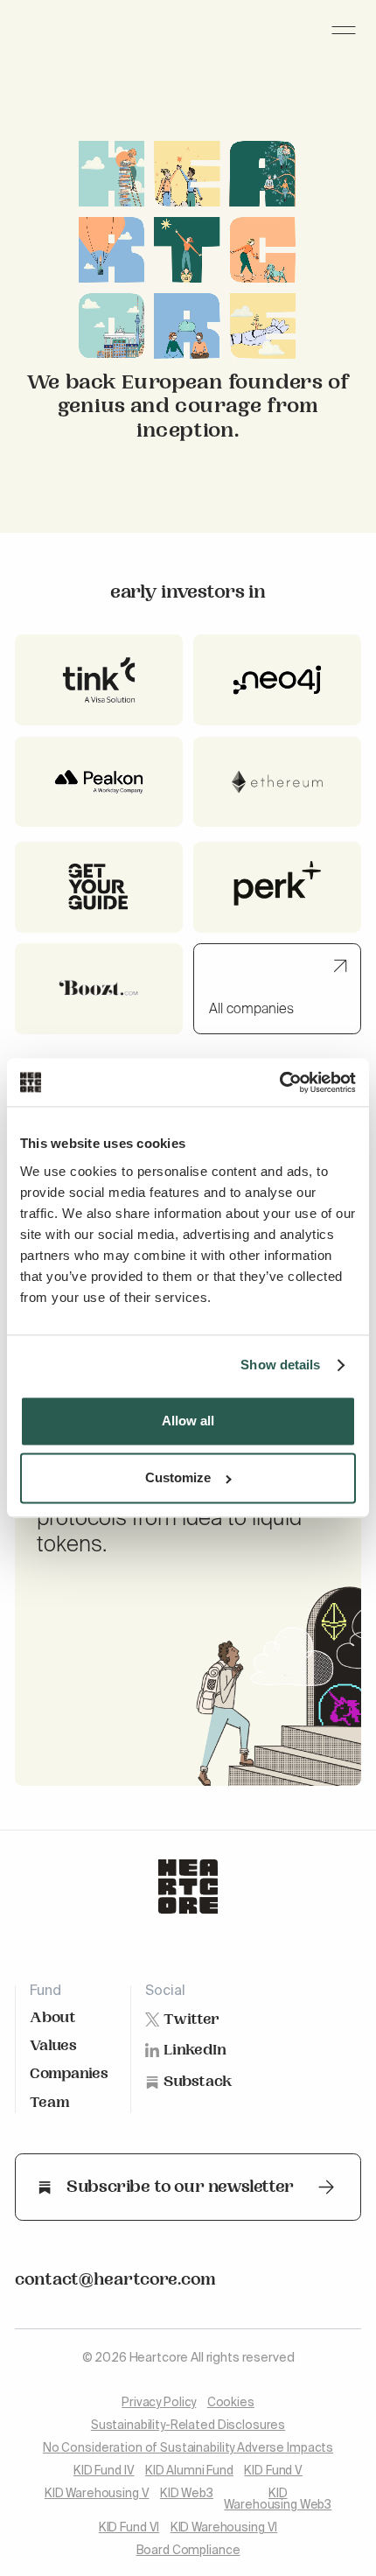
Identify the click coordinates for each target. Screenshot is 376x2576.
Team (50, 2104)
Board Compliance (188, 2551)
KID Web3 (187, 2494)
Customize (178, 1478)
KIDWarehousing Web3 (278, 2500)
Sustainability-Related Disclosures (188, 2426)
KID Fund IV (104, 2471)
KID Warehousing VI (224, 2528)
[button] (344, 30)
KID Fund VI (129, 2528)
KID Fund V (273, 2471)
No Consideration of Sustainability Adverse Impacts (188, 2449)
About (53, 2019)
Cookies (231, 2403)
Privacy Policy (159, 2403)
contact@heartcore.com (115, 2282)
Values (53, 2047)
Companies (69, 2075)
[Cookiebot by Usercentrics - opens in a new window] (279, 1082)
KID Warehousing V (97, 2494)
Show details (280, 1365)
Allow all (188, 1421)
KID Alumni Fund (189, 2471)
